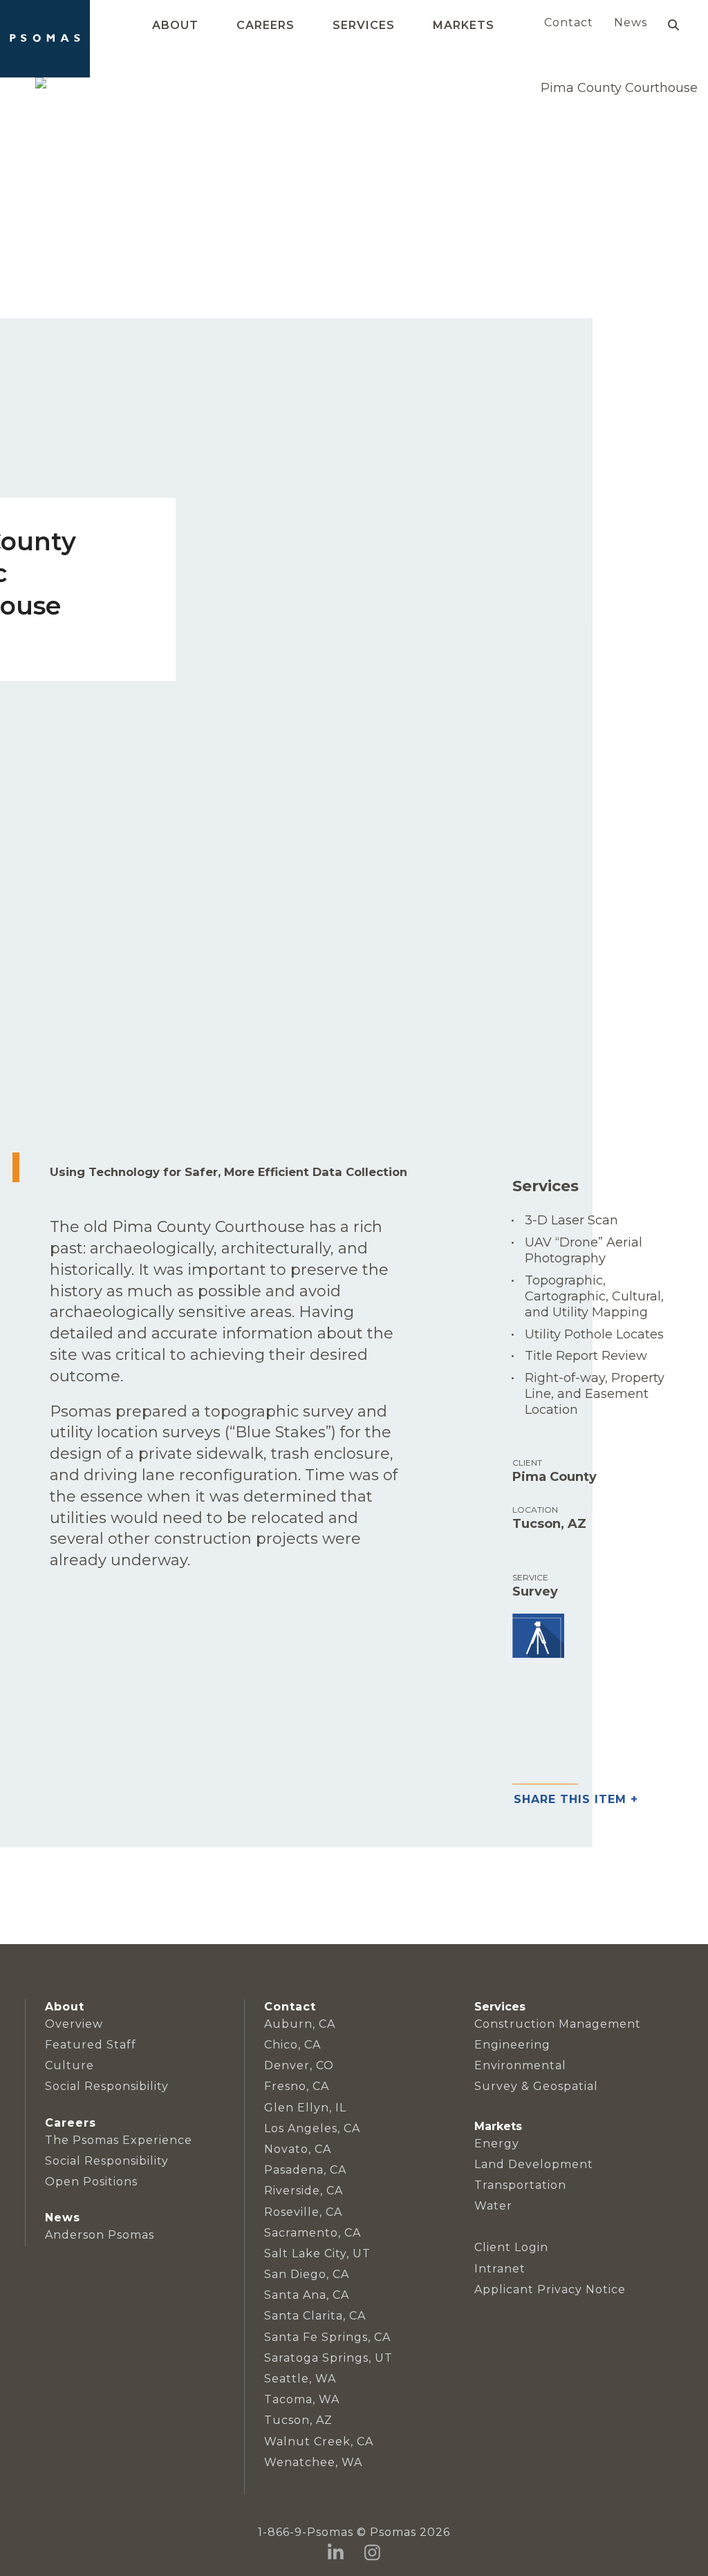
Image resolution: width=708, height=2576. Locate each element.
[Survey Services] (537, 1637)
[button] (673, 25)
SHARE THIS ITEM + (576, 1800)
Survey (535, 1592)
